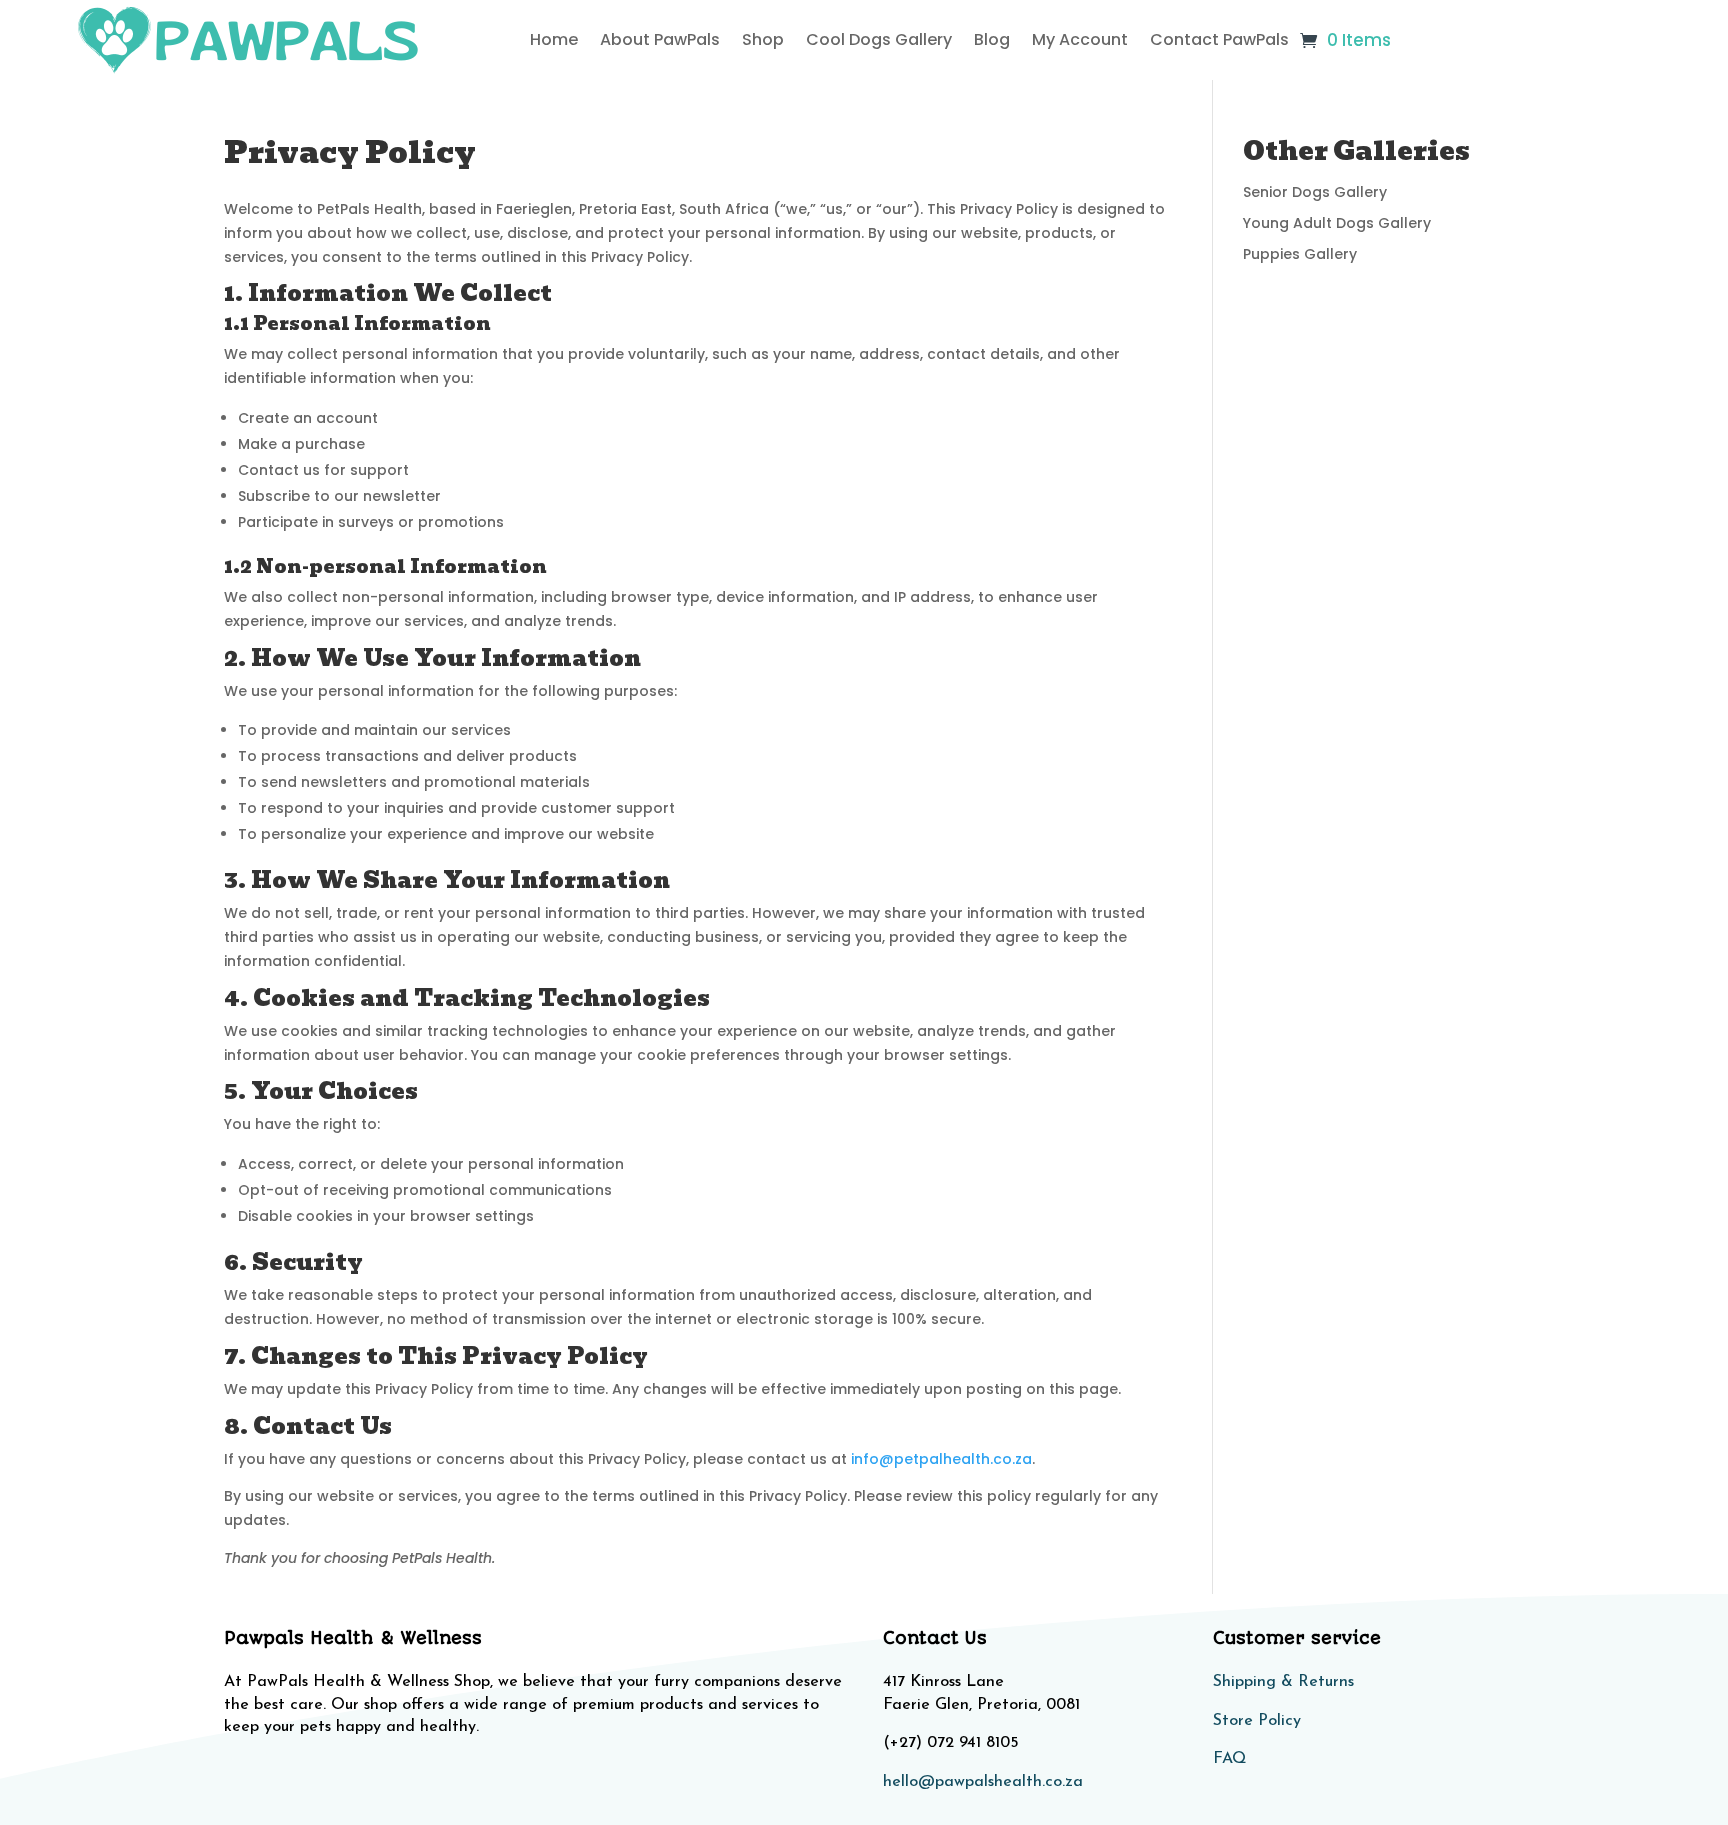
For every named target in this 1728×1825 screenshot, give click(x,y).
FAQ (1229, 1759)
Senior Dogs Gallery (1315, 192)
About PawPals (660, 39)
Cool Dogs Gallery (879, 39)
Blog (992, 39)
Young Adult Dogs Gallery (1337, 223)
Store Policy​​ (1257, 1721)
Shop (763, 39)
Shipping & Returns (1283, 1682)
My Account (1080, 39)
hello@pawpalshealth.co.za (983, 1782)
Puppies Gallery (1300, 254)
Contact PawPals (1219, 39)
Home (554, 39)
